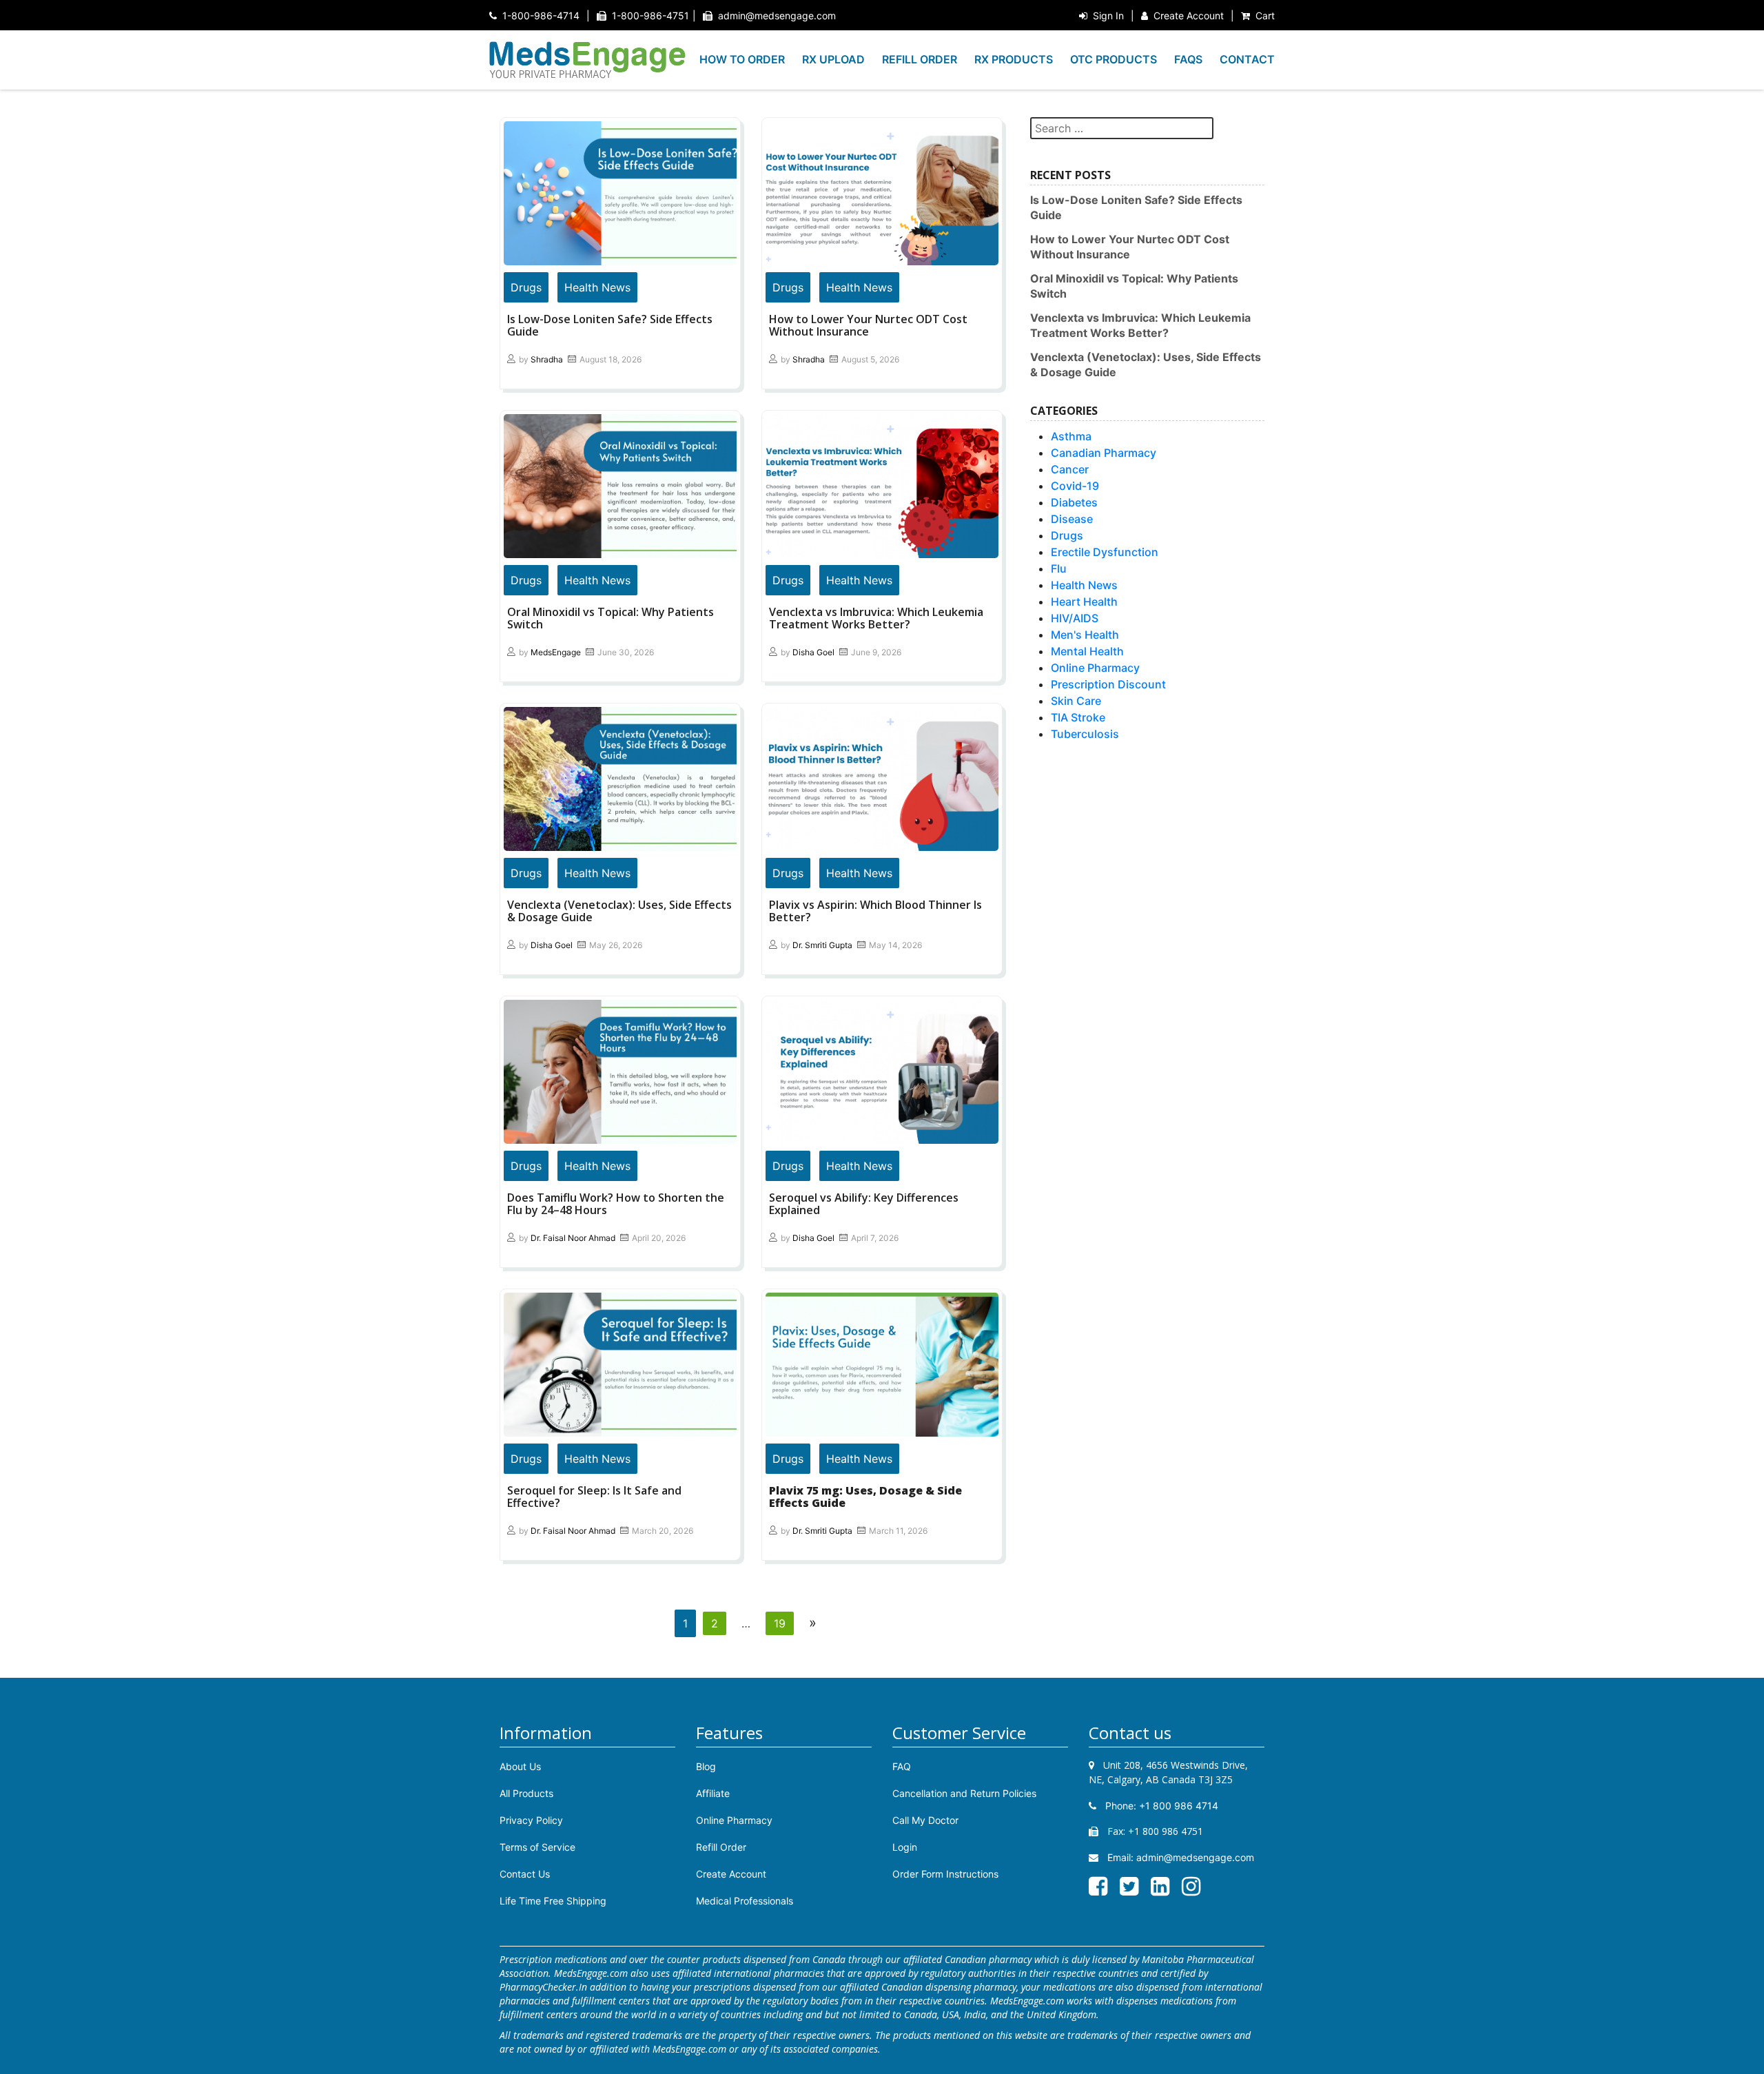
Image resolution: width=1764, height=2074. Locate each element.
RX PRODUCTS (1014, 59)
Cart (1265, 16)
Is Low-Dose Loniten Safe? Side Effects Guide (610, 325)
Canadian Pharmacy (1104, 453)
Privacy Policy (531, 1820)
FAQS (1188, 59)
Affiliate (713, 1793)
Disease (1072, 519)
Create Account (1189, 16)
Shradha (547, 359)
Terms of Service (537, 1847)
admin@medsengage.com (777, 16)
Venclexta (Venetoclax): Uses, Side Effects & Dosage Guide (619, 911)
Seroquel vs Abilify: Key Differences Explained (864, 1204)
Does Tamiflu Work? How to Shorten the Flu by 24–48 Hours (616, 1204)
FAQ (902, 1766)
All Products (526, 1793)
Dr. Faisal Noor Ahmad (573, 1238)
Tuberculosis (1085, 734)
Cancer (1070, 469)
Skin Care (1076, 701)
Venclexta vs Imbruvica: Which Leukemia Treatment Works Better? (876, 618)
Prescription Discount (1108, 684)
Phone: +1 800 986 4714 (1160, 1806)
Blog (706, 1766)
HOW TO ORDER (742, 59)
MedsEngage (556, 652)
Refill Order (721, 1847)
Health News (597, 287)
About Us (520, 1766)
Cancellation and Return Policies (964, 1793)
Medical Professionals (745, 1901)
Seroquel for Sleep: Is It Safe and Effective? (594, 1497)
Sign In (1108, 16)
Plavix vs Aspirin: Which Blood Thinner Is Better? (875, 911)
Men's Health (1085, 635)
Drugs (526, 287)
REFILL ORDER (920, 59)
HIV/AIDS (1075, 618)
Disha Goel (813, 652)
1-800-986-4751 (650, 16)
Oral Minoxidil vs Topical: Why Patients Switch (611, 618)
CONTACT (1247, 59)
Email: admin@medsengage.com (1179, 1857)
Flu (1059, 568)
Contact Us (525, 1874)
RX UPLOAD (833, 59)
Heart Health (1084, 602)
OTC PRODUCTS (1114, 59)
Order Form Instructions (945, 1874)
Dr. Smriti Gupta (822, 945)
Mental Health (1087, 651)
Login (905, 1847)
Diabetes (1074, 502)
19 (780, 1623)
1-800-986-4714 (541, 16)
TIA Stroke (1078, 717)
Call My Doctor (925, 1820)
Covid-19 (1075, 486)
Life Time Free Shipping (553, 1901)
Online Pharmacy (1095, 668)
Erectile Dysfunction (1105, 552)
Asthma (1071, 436)
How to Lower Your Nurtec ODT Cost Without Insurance (868, 325)
